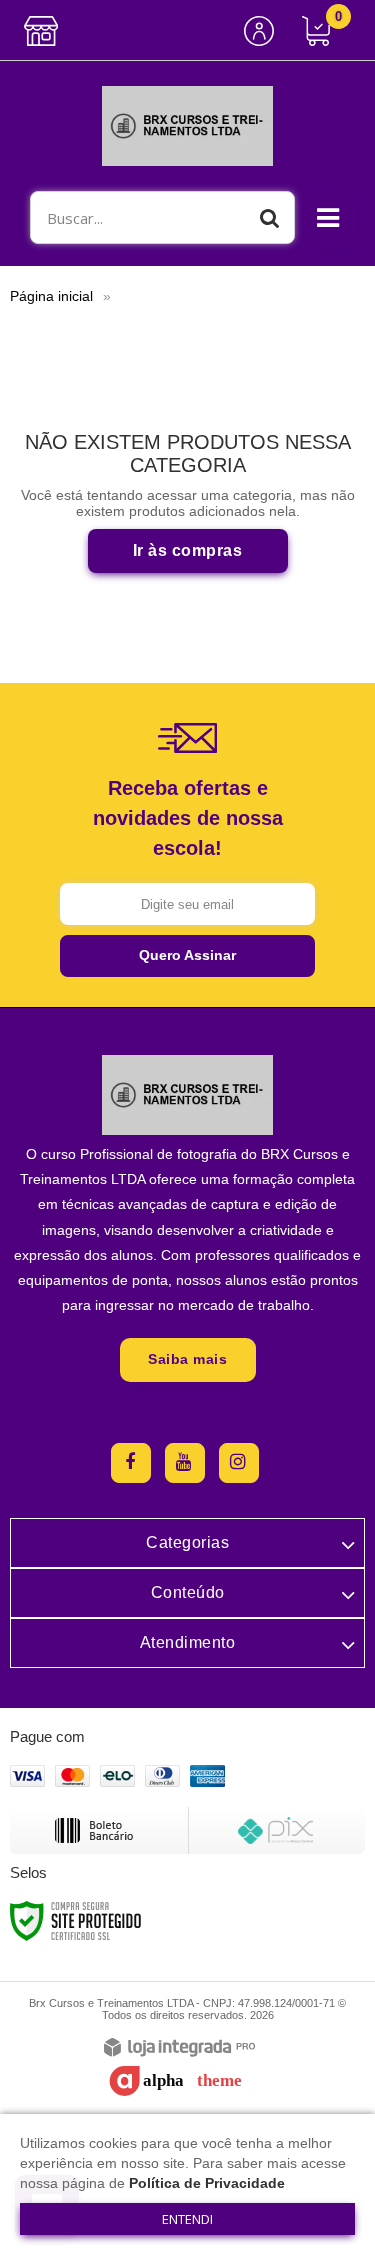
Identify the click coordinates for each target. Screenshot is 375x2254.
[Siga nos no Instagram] (239, 1463)
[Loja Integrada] (179, 2048)
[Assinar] (187, 956)
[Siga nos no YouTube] (185, 1463)
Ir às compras (188, 550)
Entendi (187, 2219)
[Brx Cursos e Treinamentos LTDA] (187, 126)
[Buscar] (270, 217)
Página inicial (51, 296)
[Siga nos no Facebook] (131, 1463)
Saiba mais (187, 1359)
